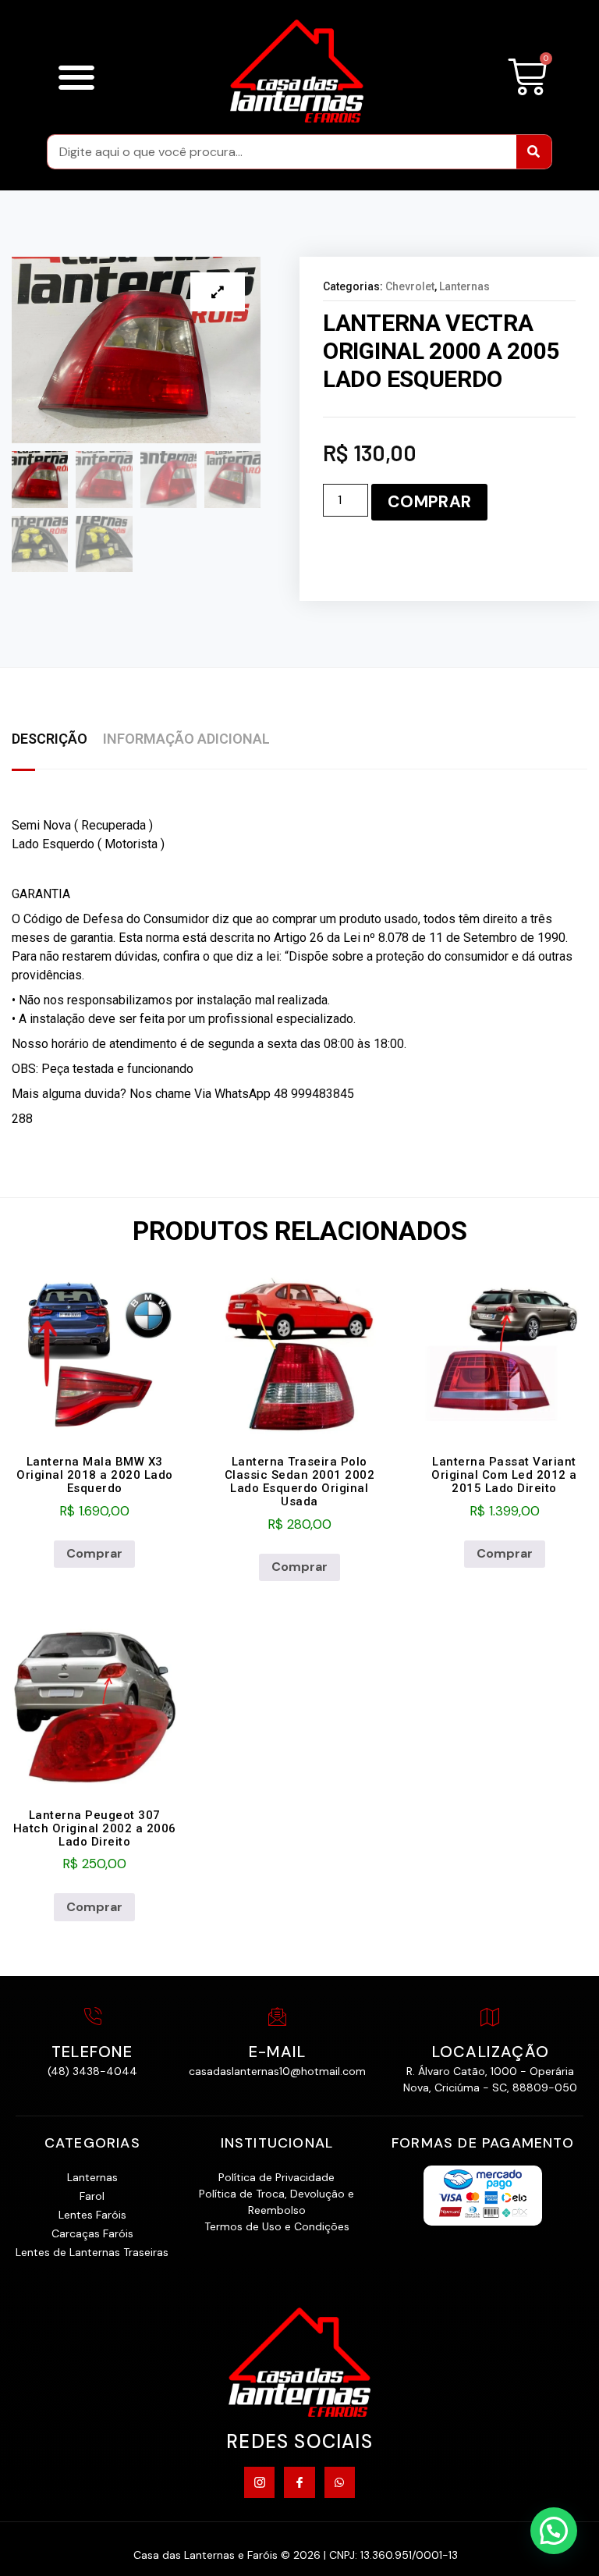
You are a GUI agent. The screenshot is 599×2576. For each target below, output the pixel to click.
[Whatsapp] (340, 2482)
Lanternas (464, 286)
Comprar (429, 502)
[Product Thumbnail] (218, 292)
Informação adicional (186, 739)
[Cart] (527, 77)
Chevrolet (410, 286)
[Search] (534, 152)
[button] (76, 77)
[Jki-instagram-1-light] (259, 2482)
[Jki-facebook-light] (299, 2482)
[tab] (57, 740)
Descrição (50, 739)
